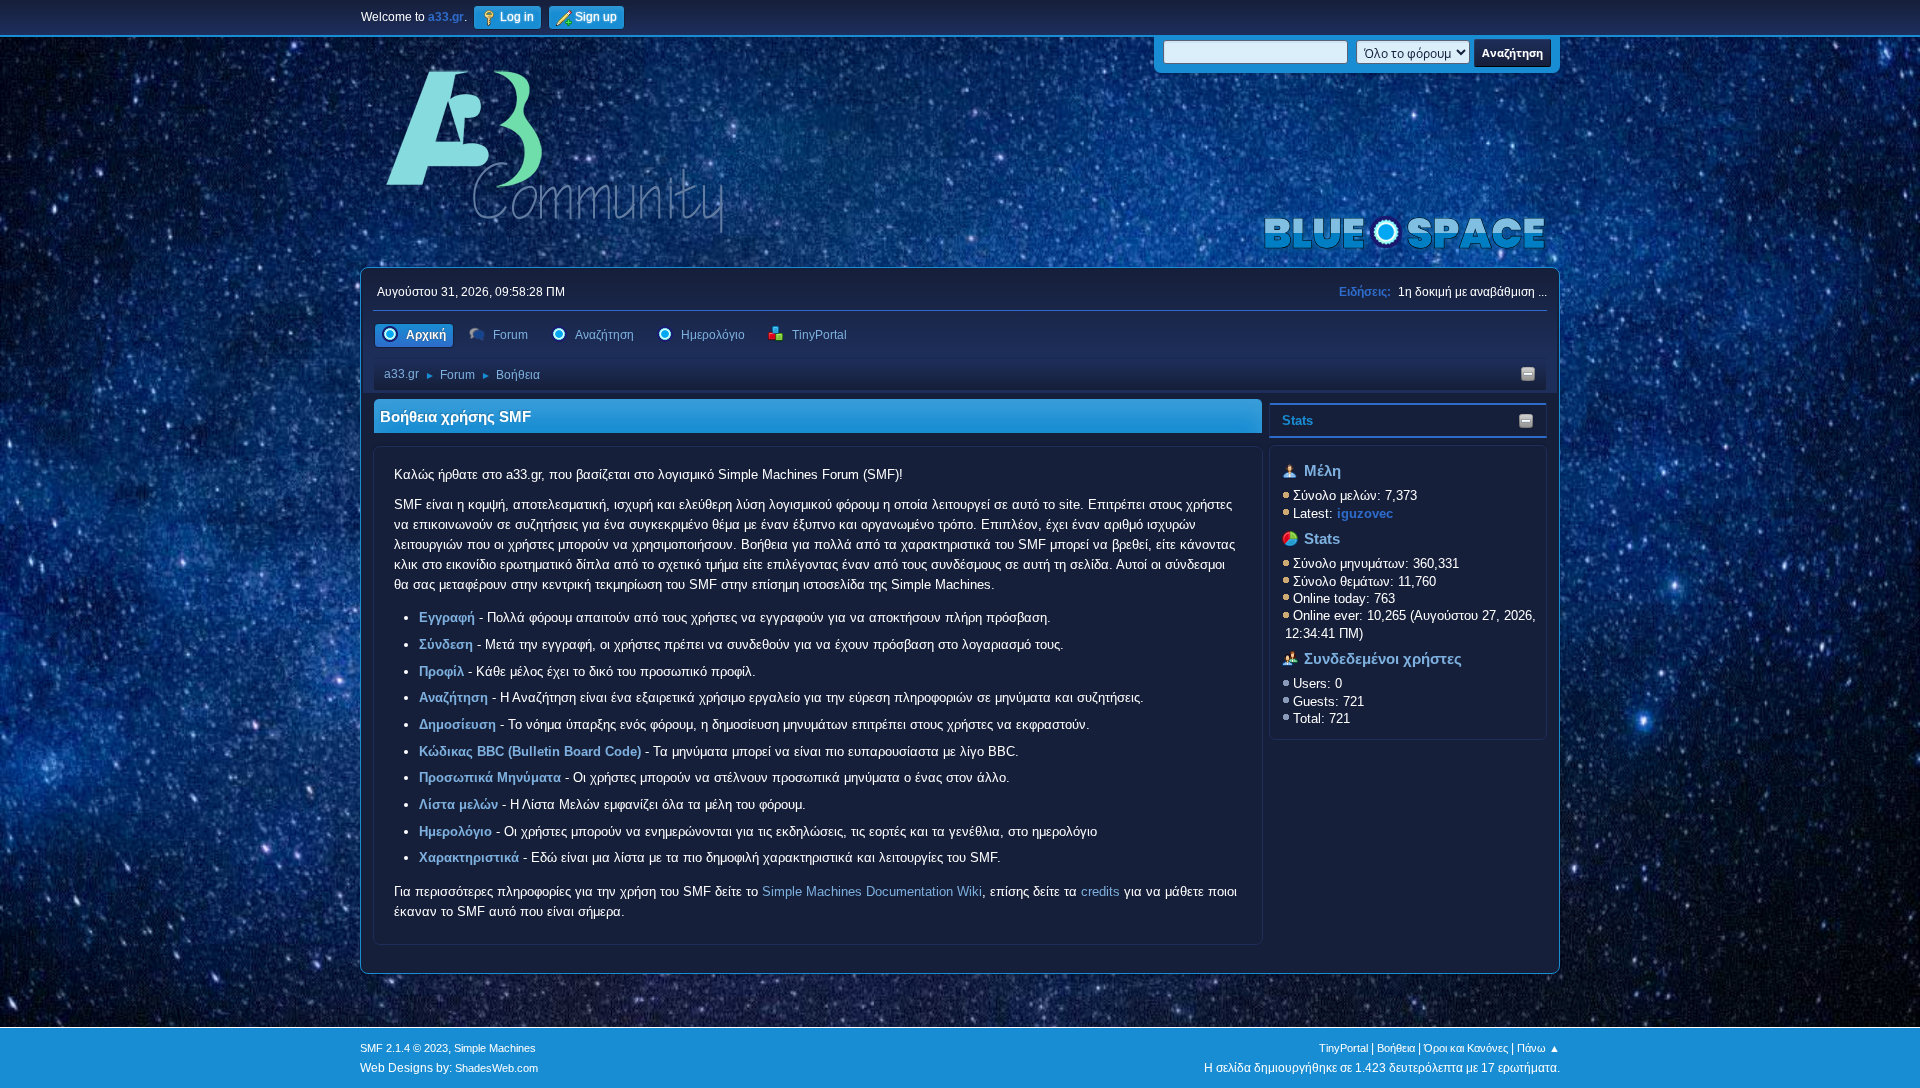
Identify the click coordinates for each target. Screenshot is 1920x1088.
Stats (1297, 420)
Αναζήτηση (453, 697)
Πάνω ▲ (1538, 1048)
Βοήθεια (1396, 1048)
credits (1100, 891)
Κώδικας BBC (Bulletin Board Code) (530, 751)
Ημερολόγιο (455, 831)
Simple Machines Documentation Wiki (872, 891)
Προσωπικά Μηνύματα (490, 777)
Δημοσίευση (457, 724)
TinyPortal (1343, 1048)
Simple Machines (495, 1048)
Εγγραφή (447, 617)
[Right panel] (1528, 375)
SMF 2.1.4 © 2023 (404, 1048)
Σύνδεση (446, 644)
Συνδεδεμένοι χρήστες (1383, 659)
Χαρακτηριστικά (469, 857)
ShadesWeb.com (496, 1068)
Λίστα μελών (458, 804)
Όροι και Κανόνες (1466, 1048)
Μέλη (1322, 471)
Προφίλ (441, 671)
